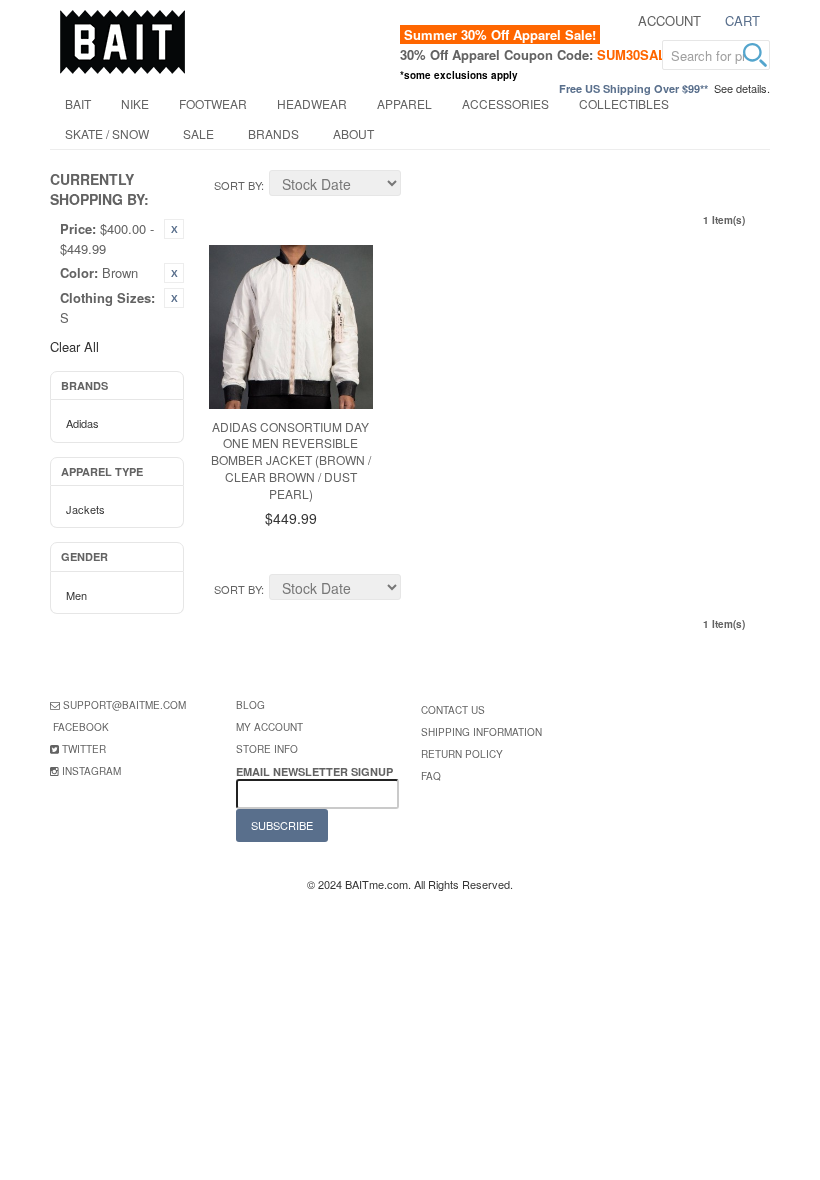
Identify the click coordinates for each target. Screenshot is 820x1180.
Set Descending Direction (419, 186)
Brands (273, 133)
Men (76, 595)
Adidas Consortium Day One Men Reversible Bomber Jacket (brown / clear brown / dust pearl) (291, 460)
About (353, 133)
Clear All (74, 346)
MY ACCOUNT (269, 727)
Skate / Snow (107, 133)
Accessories (505, 103)
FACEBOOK (81, 727)
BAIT (78, 103)
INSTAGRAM (91, 771)
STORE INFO (267, 749)
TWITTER (84, 749)
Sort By (237, 185)
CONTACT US (453, 710)
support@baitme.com (124, 705)
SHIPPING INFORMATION (481, 732)
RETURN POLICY (462, 754)
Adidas (82, 423)
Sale (198, 133)
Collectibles (624, 103)
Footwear (213, 103)
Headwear (312, 103)
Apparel (404, 103)
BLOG (250, 705)
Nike (135, 103)
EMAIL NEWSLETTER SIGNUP (316, 771)
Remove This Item (174, 229)
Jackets (85, 509)
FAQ (431, 776)
